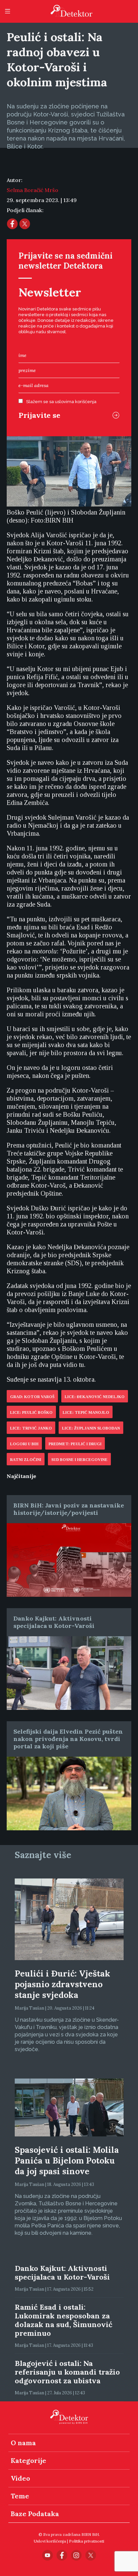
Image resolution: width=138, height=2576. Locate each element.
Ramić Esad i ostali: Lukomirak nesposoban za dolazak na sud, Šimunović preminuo (63, 2320)
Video (20, 2478)
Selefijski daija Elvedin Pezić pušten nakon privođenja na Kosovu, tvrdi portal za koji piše (68, 1739)
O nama (23, 2443)
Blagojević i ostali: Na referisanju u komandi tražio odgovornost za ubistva (67, 2372)
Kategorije (28, 2460)
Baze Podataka (35, 2514)
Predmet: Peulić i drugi (75, 1444)
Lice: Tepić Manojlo (86, 1412)
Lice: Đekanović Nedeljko (95, 1397)
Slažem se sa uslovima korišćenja (61, 402)
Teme (20, 2496)
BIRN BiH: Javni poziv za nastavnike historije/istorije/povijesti (69, 1509)
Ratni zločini (26, 1460)
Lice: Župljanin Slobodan (91, 1428)
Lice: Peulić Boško (31, 1412)
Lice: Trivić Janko (31, 1428)
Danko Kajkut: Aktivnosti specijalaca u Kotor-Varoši (54, 1622)
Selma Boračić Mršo (32, 190)
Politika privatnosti (87, 2541)
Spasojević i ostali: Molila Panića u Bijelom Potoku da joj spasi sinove (67, 2160)
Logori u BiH (24, 1444)
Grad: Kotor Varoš (32, 1397)
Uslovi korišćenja (50, 2541)
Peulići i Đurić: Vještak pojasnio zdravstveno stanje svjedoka (62, 1984)
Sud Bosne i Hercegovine (79, 1460)
